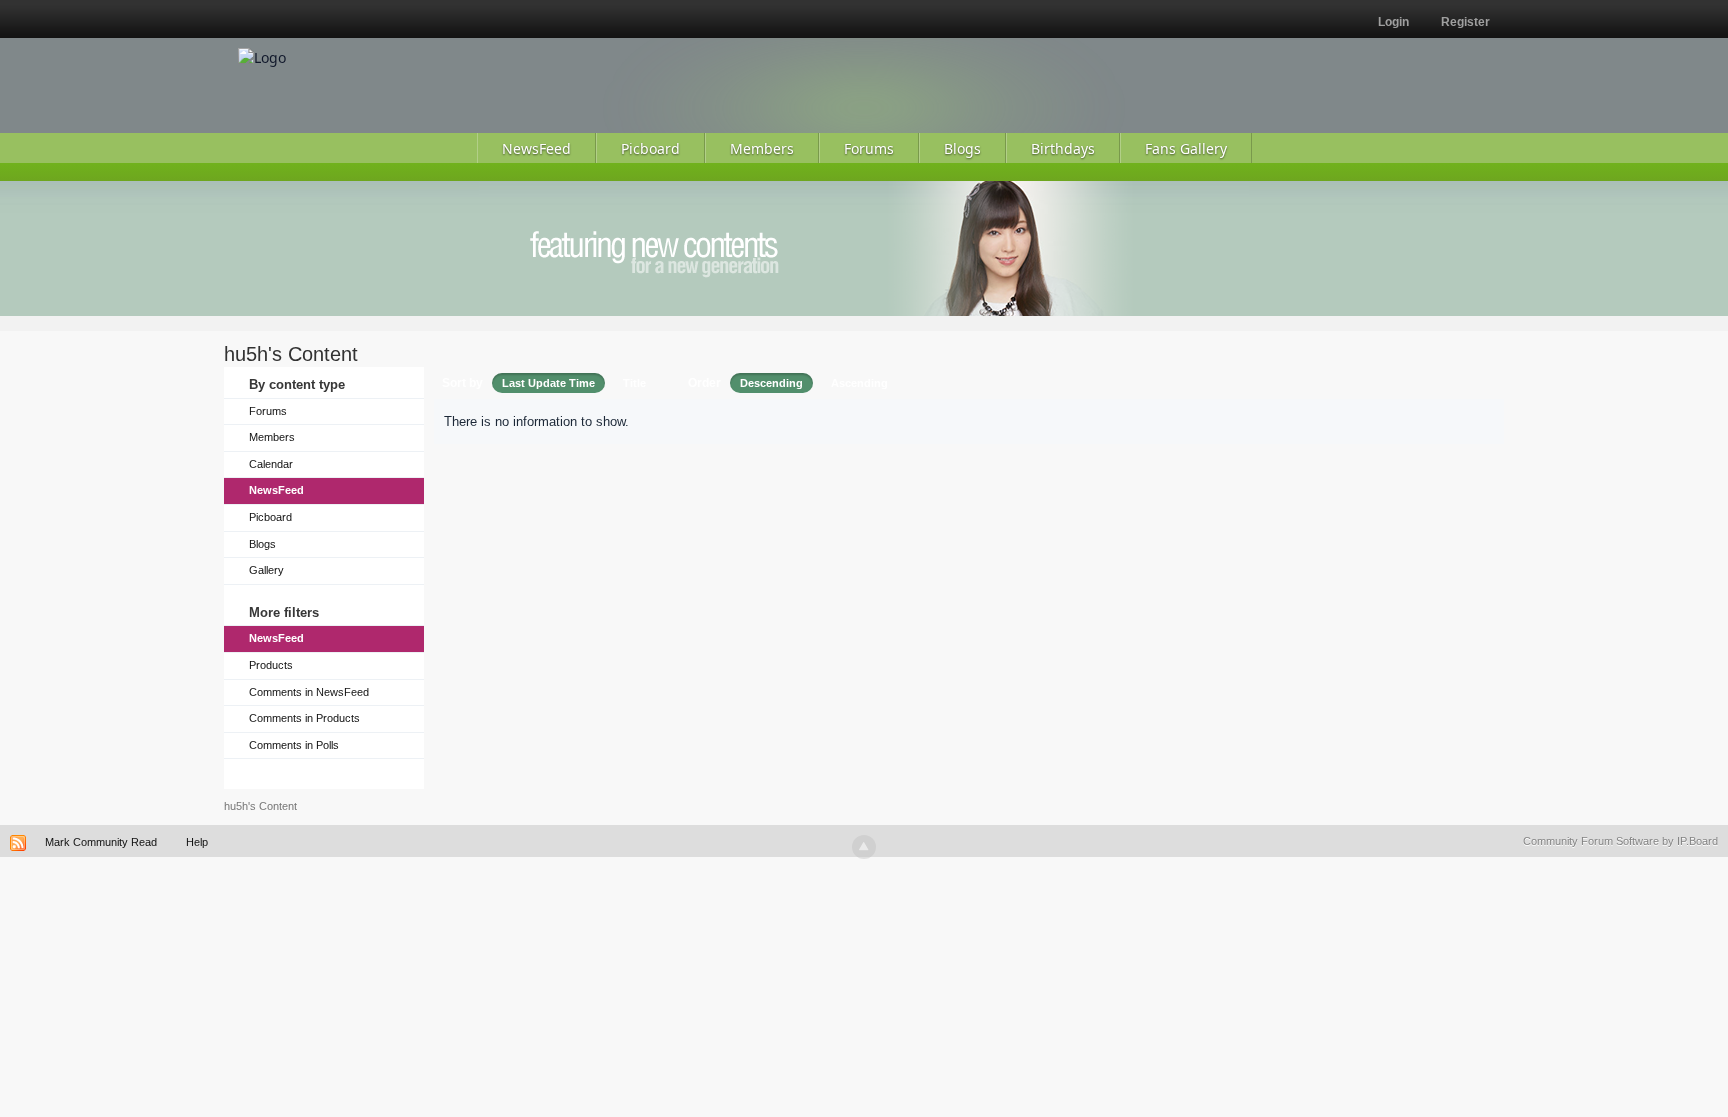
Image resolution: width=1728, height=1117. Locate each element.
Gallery (266, 570)
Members (272, 437)
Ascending (859, 383)
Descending (771, 383)
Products (271, 665)
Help (197, 842)
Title (634, 383)
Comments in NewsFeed (309, 692)
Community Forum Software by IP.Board (1620, 841)
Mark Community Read (101, 842)
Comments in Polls (294, 745)
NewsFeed (276, 490)
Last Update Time (548, 383)
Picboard (270, 517)
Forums (268, 411)
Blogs (262, 544)
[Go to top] (864, 847)
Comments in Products (304, 718)
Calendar (271, 464)
